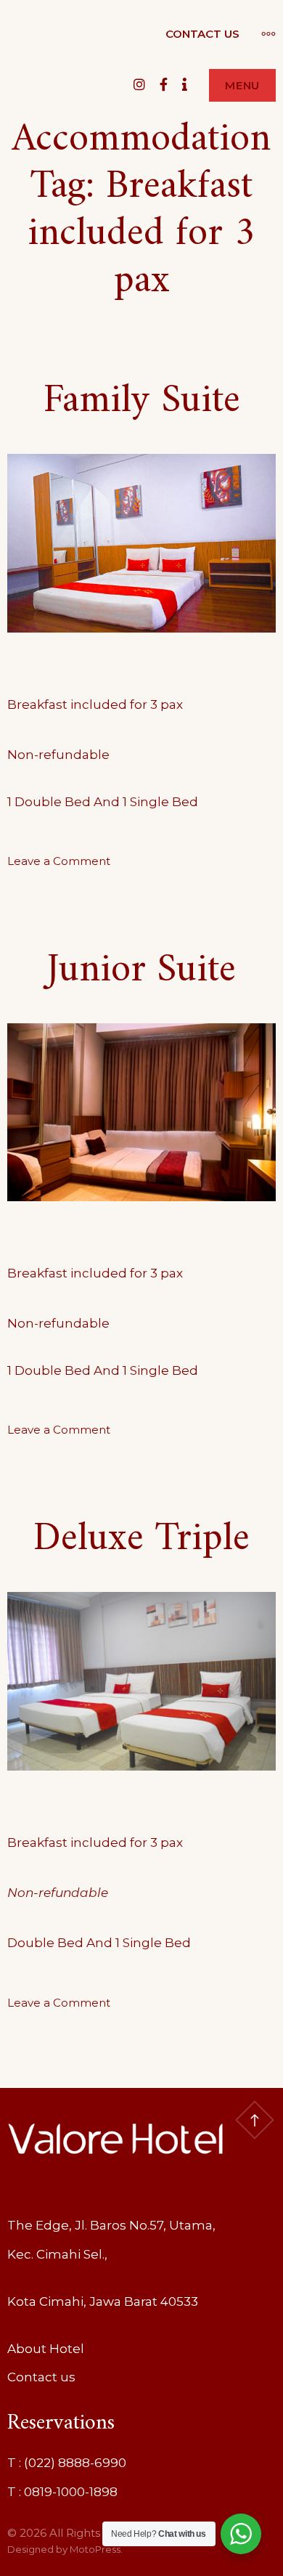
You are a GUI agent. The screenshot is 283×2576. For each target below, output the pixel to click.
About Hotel (46, 2349)
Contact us (202, 34)
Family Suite (142, 401)
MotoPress (95, 2549)
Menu (242, 85)
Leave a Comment (59, 861)
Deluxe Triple (141, 1539)
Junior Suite (141, 971)
